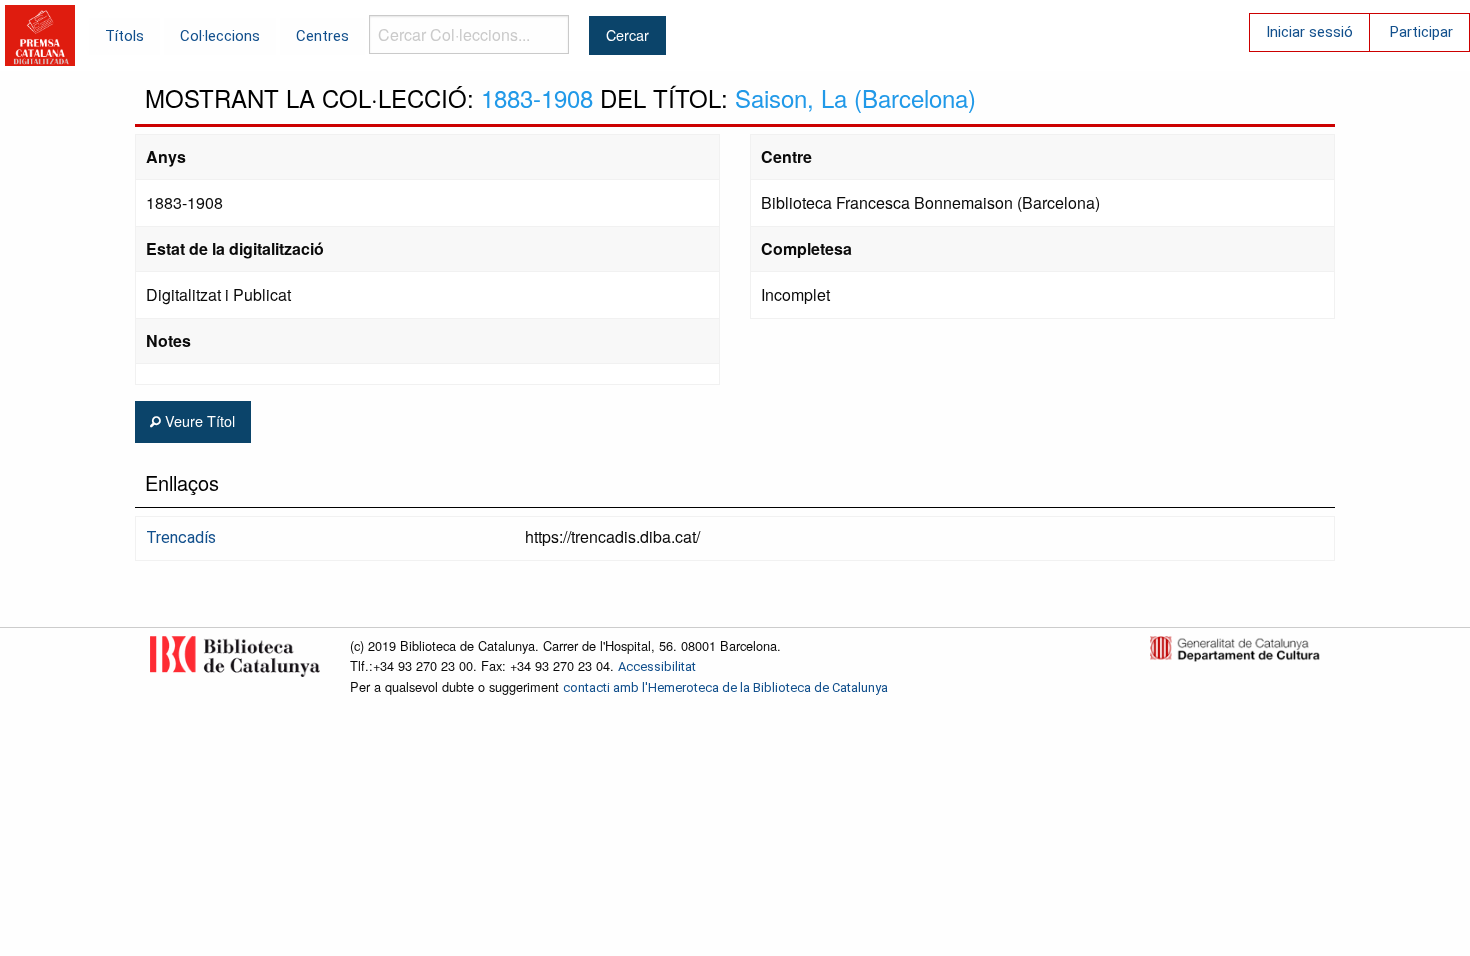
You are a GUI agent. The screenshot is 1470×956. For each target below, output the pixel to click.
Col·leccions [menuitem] (220, 36)
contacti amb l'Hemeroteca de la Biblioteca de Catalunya (725, 687)
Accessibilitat (657, 666)
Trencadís (181, 537)
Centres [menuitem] (322, 36)
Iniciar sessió (1309, 32)
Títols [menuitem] (124, 36)
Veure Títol (198, 420)
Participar (1421, 32)
